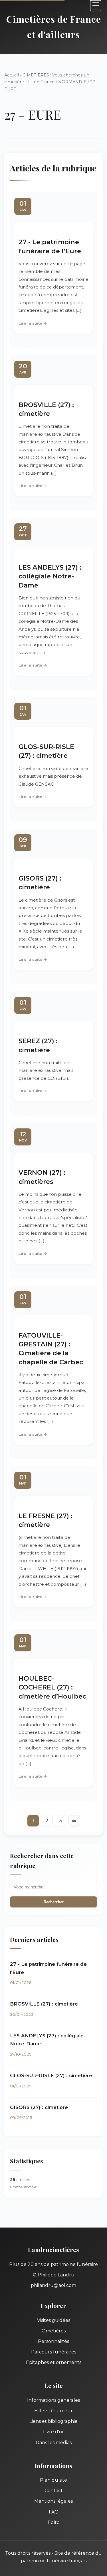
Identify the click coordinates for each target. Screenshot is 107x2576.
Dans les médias (54, 2443)
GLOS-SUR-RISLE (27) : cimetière (51, 2075)
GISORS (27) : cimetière (39, 2107)
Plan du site (53, 2480)
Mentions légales (53, 2501)
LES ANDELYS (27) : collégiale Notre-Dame (50, 576)
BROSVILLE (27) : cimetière (44, 2004)
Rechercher (54, 1902)
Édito (54, 2522)
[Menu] (96, 6)
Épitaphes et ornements (54, 2362)
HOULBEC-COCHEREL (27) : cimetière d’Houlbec (52, 1687)
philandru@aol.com (53, 2285)
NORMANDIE (72, 82)
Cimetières (54, 2331)
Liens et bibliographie (53, 2421)
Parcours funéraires (54, 2352)
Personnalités (53, 2341)
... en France (42, 82)
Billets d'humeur (53, 2411)
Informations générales (53, 2400)
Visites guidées (54, 2320)
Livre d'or (53, 2432)
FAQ (54, 2512)
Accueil (12, 75)
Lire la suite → (33, 323)
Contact (54, 2491)
